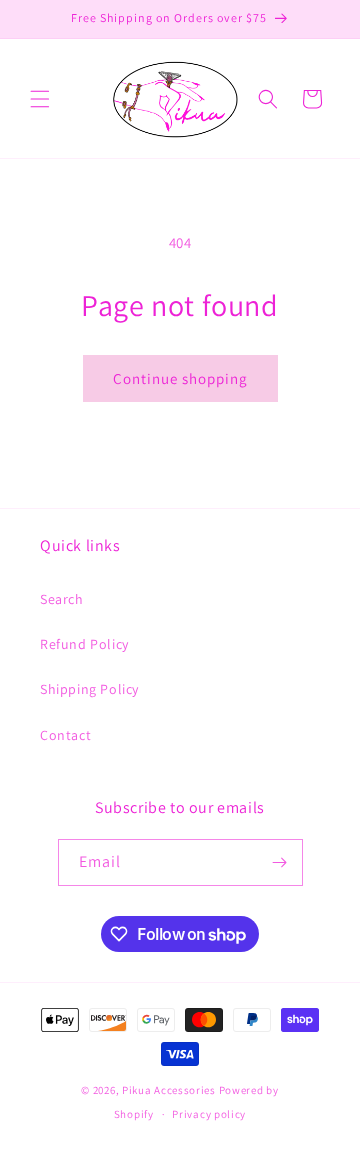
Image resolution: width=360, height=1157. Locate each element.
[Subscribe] (280, 862)
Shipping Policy (89, 689)
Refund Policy (84, 644)
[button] (40, 99)
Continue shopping (180, 378)
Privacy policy (209, 1114)
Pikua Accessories (170, 1090)
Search (62, 599)
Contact (65, 735)
